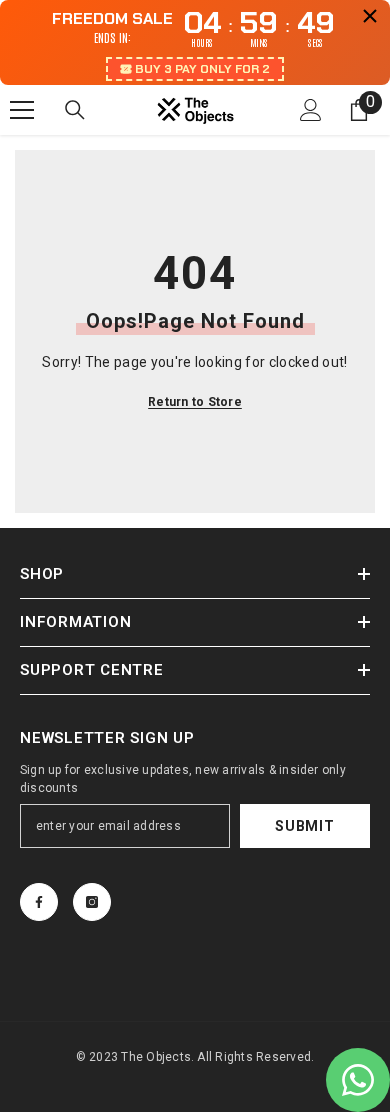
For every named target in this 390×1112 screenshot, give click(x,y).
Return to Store (195, 402)
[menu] (22, 110)
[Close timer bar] (370, 16)
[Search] (75, 110)
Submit (304, 826)
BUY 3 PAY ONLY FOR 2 (202, 69)
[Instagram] (92, 902)
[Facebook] (39, 902)
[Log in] (311, 110)
